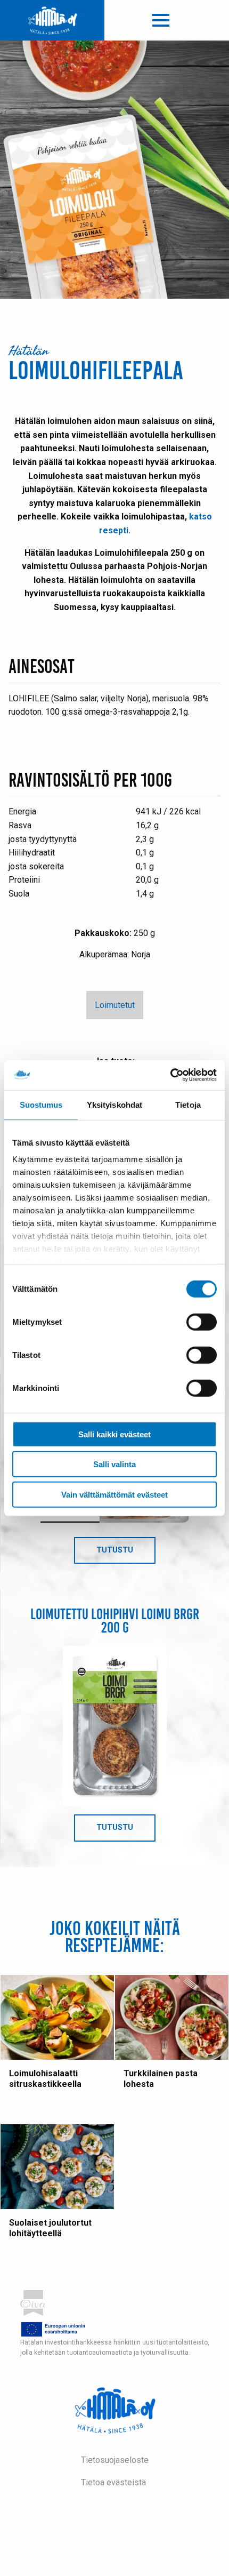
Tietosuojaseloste (115, 2460)
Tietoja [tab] (188, 1104)
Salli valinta (114, 1464)
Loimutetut (115, 1005)
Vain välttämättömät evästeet (114, 1494)
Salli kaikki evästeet (114, 1434)
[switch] (202, 1322)
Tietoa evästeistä (113, 2482)
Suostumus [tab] (41, 1104)
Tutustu (126, 1555)
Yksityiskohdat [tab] (114, 1104)
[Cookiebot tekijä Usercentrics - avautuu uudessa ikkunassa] (170, 1075)
